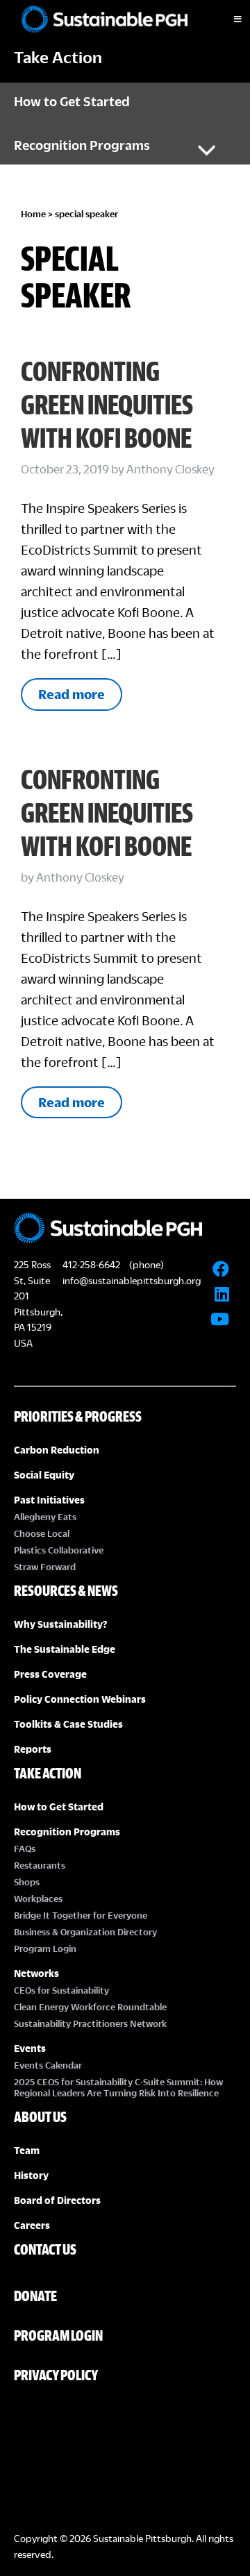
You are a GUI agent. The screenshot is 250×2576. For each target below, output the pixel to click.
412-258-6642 (91, 1264)
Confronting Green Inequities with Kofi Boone (107, 404)
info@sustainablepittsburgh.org (132, 1280)
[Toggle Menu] (226, 19)
